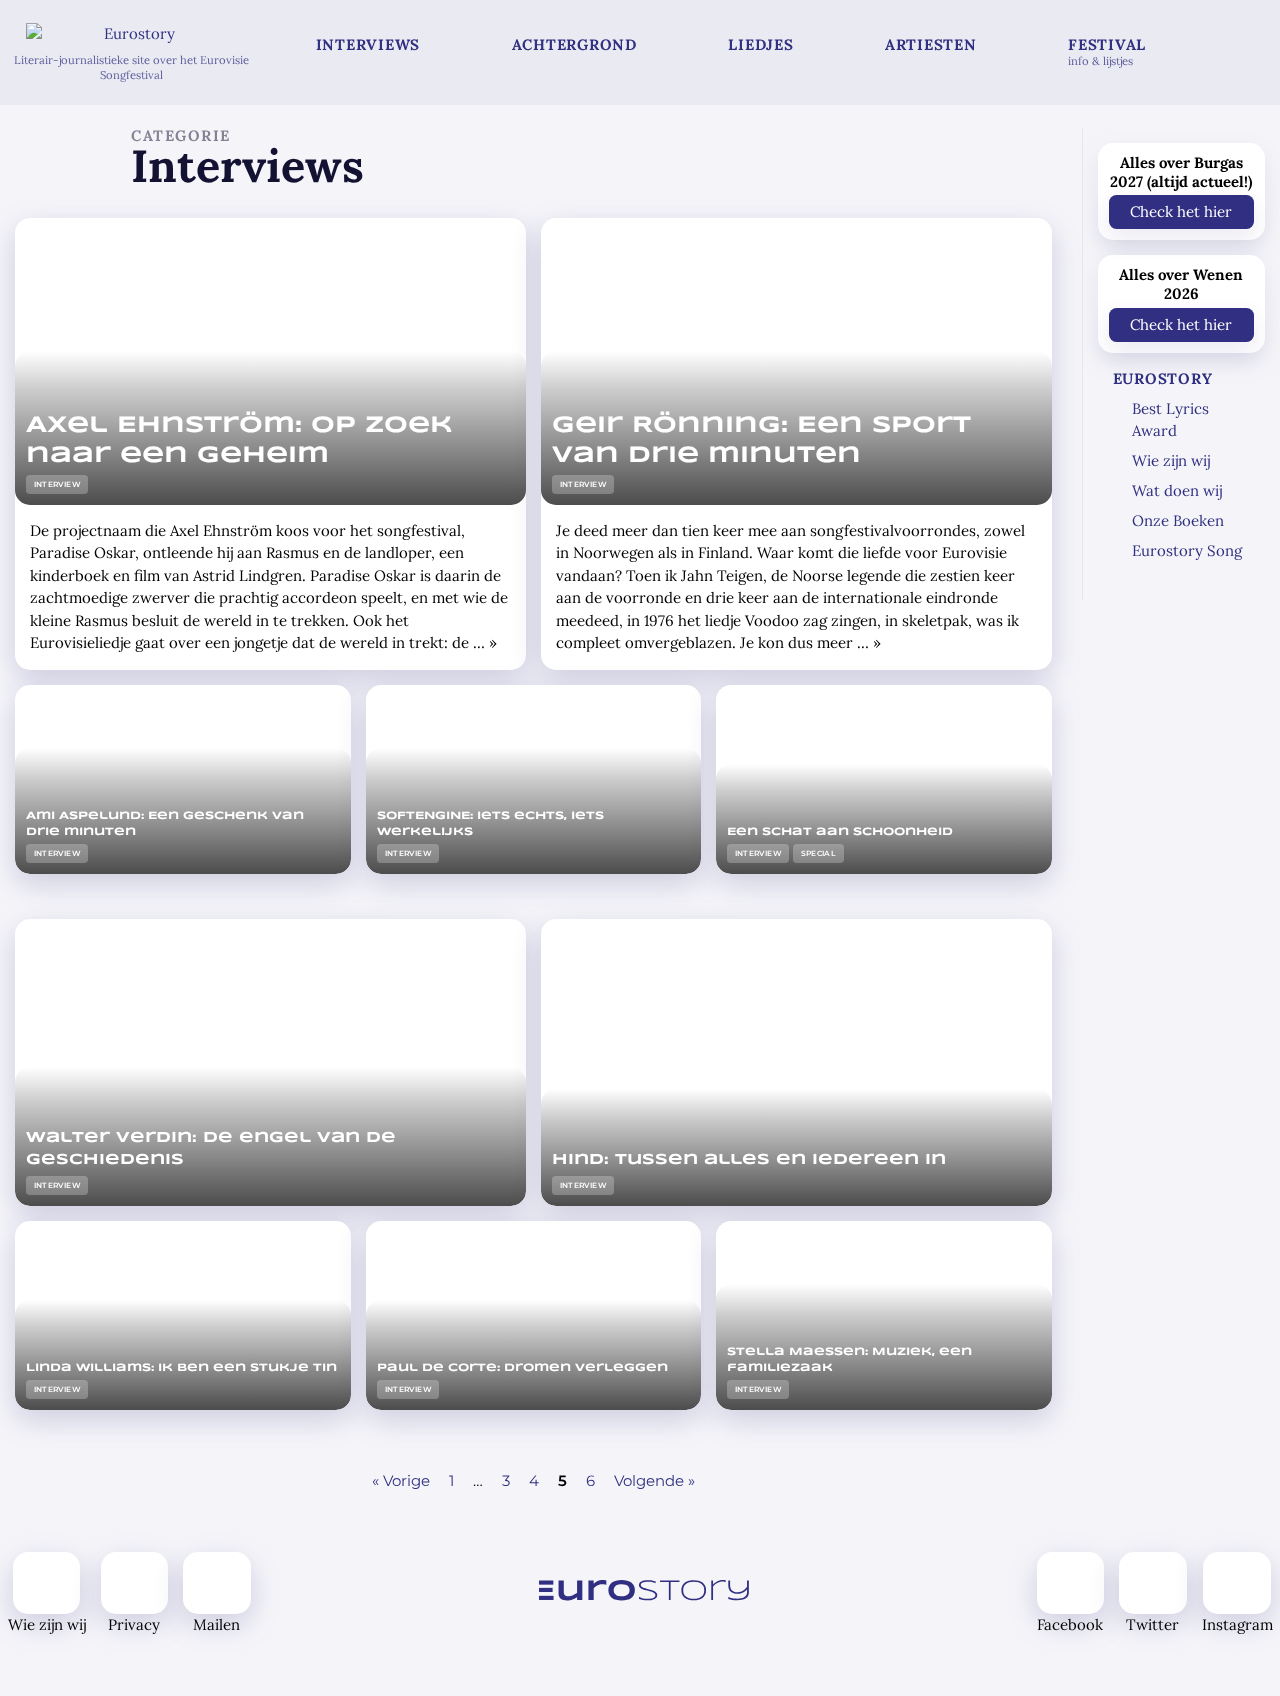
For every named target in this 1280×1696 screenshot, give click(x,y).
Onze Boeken (1178, 520)
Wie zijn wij (1171, 460)
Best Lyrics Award (1170, 420)
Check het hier (1181, 211)
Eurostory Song (1187, 550)
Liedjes (760, 44)
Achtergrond (574, 44)
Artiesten (931, 44)
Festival (1107, 51)
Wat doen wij (1177, 490)
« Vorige (401, 1480)
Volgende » (654, 1480)
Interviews (368, 44)
